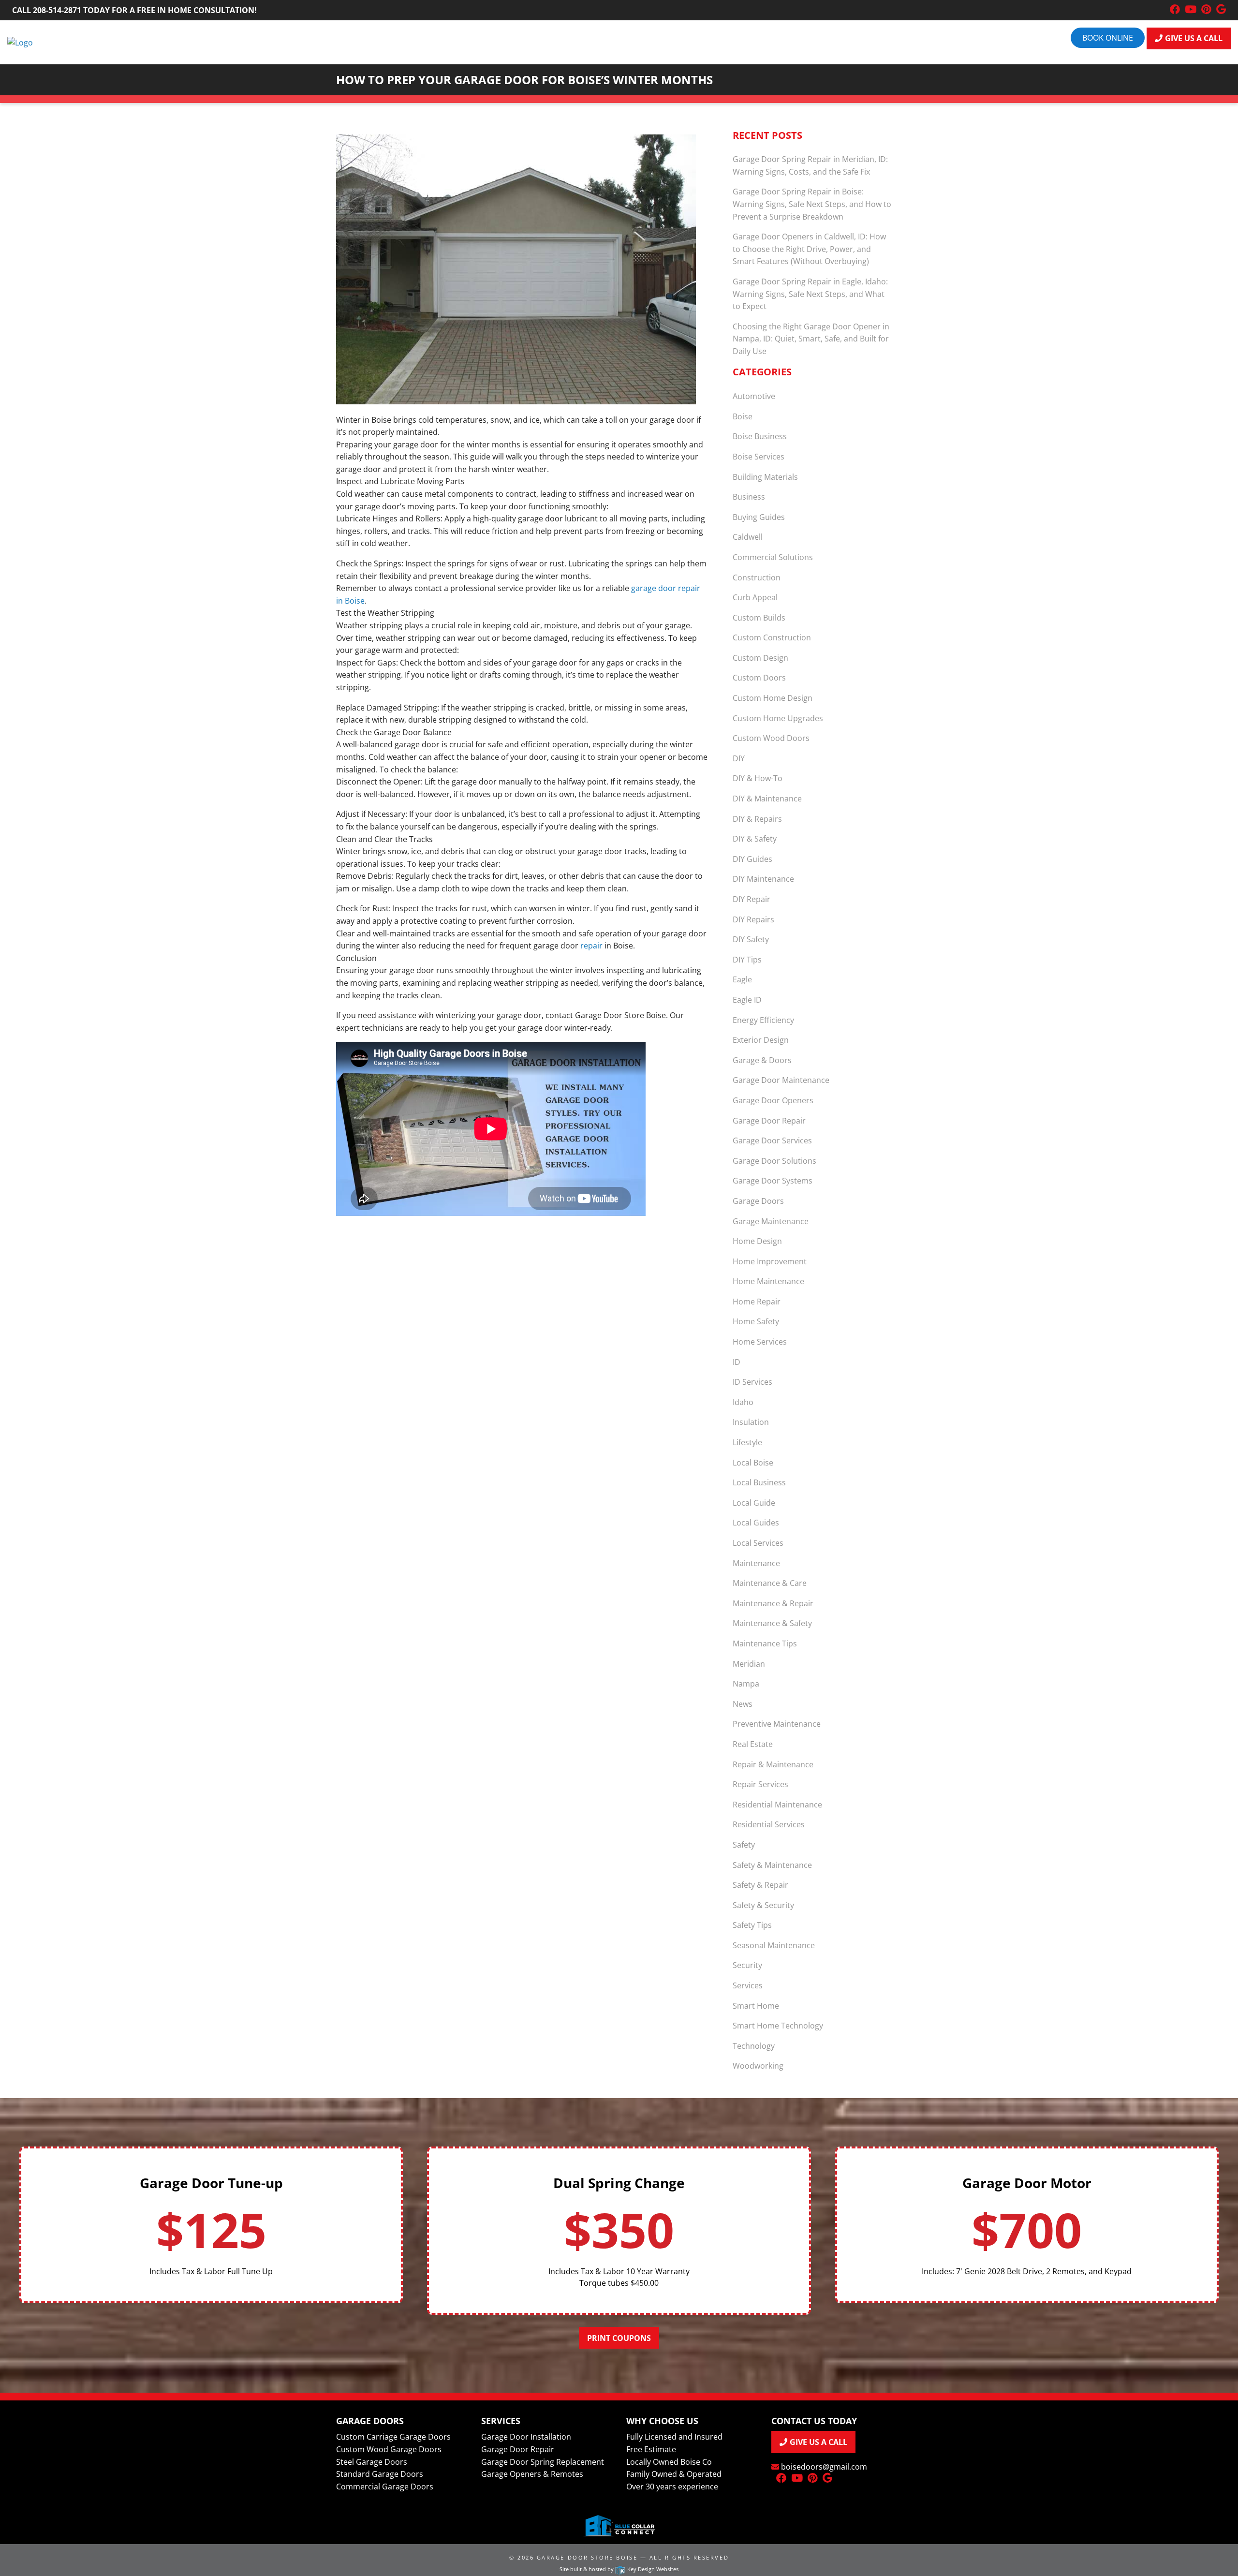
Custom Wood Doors (771, 738)
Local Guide (754, 1503)
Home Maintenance (768, 1281)
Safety (744, 1845)
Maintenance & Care (770, 1583)
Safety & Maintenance (772, 1865)
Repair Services (760, 1784)
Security (747, 1965)
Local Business (759, 1482)
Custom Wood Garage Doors (389, 2449)
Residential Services (769, 1824)
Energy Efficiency (763, 1020)
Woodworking (758, 2066)
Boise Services (759, 457)
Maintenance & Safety (772, 1623)
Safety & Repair (760, 1885)
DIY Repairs (753, 919)
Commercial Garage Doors (385, 2487)
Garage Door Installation (526, 2437)
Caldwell (748, 537)
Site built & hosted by (619, 2569)
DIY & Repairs (757, 819)
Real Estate (753, 1744)
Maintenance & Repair (773, 1603)
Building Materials (765, 477)
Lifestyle (747, 1442)
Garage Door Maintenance (781, 1080)
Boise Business (760, 436)
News (743, 1704)
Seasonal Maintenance (774, 1945)
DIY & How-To (758, 778)
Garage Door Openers (773, 1100)
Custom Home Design (773, 698)
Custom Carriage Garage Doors (393, 2437)
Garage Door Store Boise (587, 2557)
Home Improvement (770, 1261)
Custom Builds (759, 618)
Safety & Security (763, 1905)
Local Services (758, 1543)
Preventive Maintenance (777, 1724)
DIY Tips (747, 960)
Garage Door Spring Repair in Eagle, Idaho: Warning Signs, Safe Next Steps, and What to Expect (810, 294)
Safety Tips (752, 1925)
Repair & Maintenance (773, 1764)
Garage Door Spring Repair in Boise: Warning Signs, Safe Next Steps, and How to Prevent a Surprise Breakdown (812, 204)
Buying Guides (759, 517)
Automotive (754, 396)
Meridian (749, 1664)
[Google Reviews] (1221, 10)
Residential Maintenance (777, 1805)
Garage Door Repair (769, 1121)
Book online (1108, 38)
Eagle (742, 979)
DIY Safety (751, 939)
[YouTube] (1191, 10)
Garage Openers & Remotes (532, 2474)
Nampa (746, 1684)
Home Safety (756, 1321)
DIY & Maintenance (767, 799)
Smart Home (756, 2006)
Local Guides (756, 1523)
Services (748, 1985)
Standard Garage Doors (380, 2474)
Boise (743, 416)
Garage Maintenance (771, 1221)
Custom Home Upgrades (778, 718)
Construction (757, 577)
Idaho (743, 1402)
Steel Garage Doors (372, 2462)
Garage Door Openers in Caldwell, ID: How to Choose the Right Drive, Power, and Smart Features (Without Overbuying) (809, 249)
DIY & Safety (755, 839)
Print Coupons (619, 2338)
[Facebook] (1175, 10)
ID (737, 1362)
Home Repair (757, 1302)
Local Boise (753, 1463)
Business (749, 497)
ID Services (752, 1382)
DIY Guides (752, 859)
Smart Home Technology (778, 2026)
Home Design (757, 1241)
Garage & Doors (762, 1060)
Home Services (760, 1342)
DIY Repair (752, 899)
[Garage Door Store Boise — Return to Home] (20, 42)
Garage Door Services (772, 1140)
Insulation (751, 1422)
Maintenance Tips (765, 1643)
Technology (754, 2046)
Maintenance (756, 1563)
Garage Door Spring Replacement (543, 2462)
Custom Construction (772, 637)
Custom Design (760, 658)
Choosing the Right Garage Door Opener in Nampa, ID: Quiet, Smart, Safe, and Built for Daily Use (811, 339)
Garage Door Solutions (774, 1161)
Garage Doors (758, 1201)
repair (591, 946)
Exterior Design (761, 1040)
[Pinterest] (1206, 10)
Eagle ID (747, 1000)
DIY (739, 758)
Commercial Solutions (773, 557)
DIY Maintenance (763, 879)
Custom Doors (759, 678)
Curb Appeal (755, 597)
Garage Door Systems (773, 1181)
